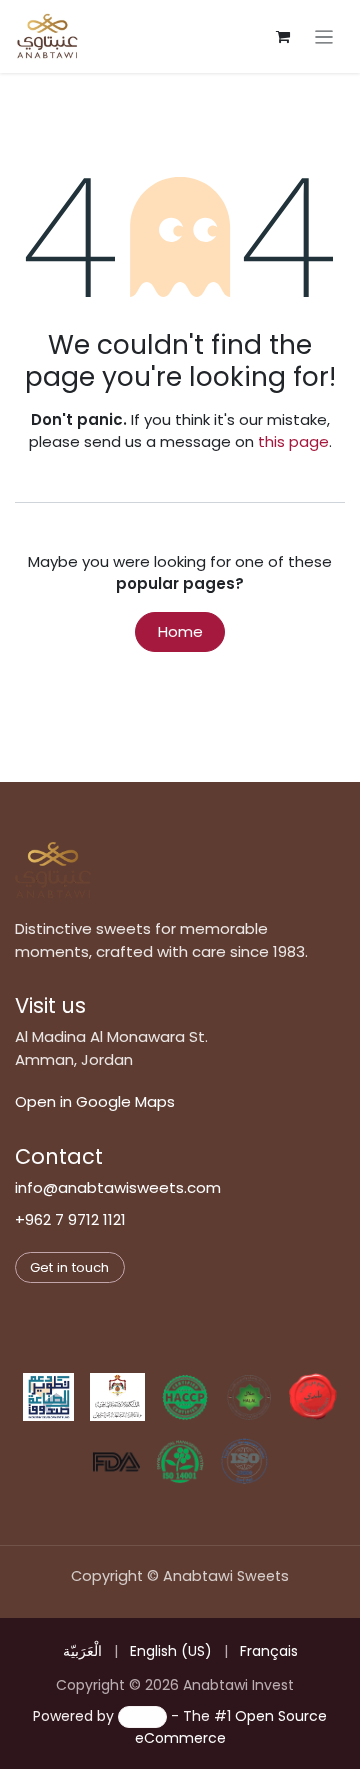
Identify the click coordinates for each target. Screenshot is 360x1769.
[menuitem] (82, 1651)
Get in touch (69, 1267)
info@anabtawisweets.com (118, 1187)
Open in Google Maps (95, 1101)
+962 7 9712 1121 (70, 1219)
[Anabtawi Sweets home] (53, 870)
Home (180, 631)
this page (293, 441)
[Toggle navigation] (324, 36)
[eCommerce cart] (283, 37)
